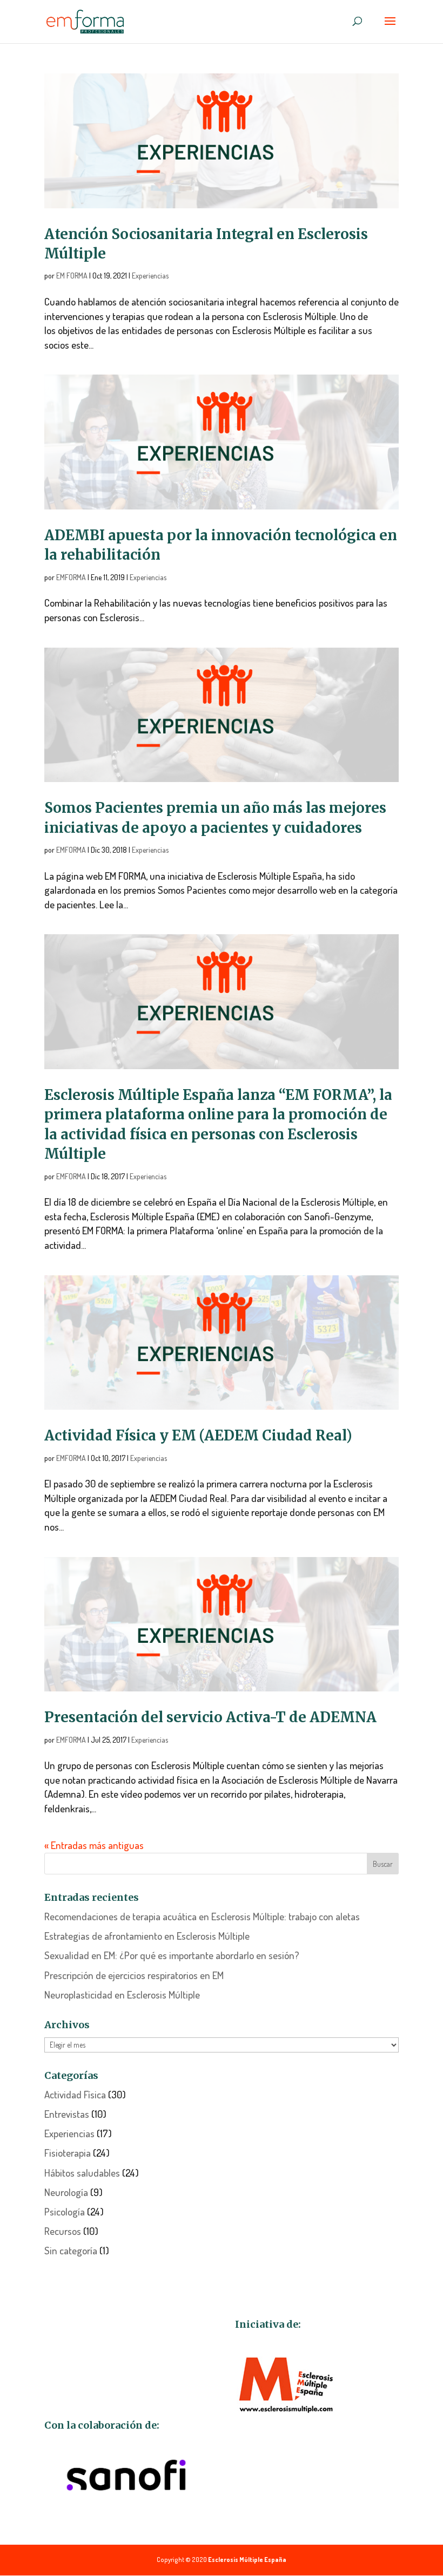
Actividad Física (75, 2094)
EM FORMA (72, 276)
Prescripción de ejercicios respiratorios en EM (134, 1975)
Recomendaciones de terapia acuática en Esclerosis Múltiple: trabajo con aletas (202, 1916)
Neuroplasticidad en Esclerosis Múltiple (122, 1994)
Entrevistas (67, 2114)
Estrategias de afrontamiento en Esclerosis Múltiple (147, 1936)
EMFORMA (71, 577)
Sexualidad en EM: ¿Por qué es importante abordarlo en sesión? (172, 1955)
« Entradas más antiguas (94, 1845)
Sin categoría (71, 2250)
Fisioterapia (68, 2153)
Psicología (65, 2211)
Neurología (66, 2192)
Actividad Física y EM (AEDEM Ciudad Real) (198, 1435)
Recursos (63, 2231)
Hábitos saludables (82, 2173)
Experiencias (150, 276)
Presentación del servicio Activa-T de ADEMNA (210, 1717)
